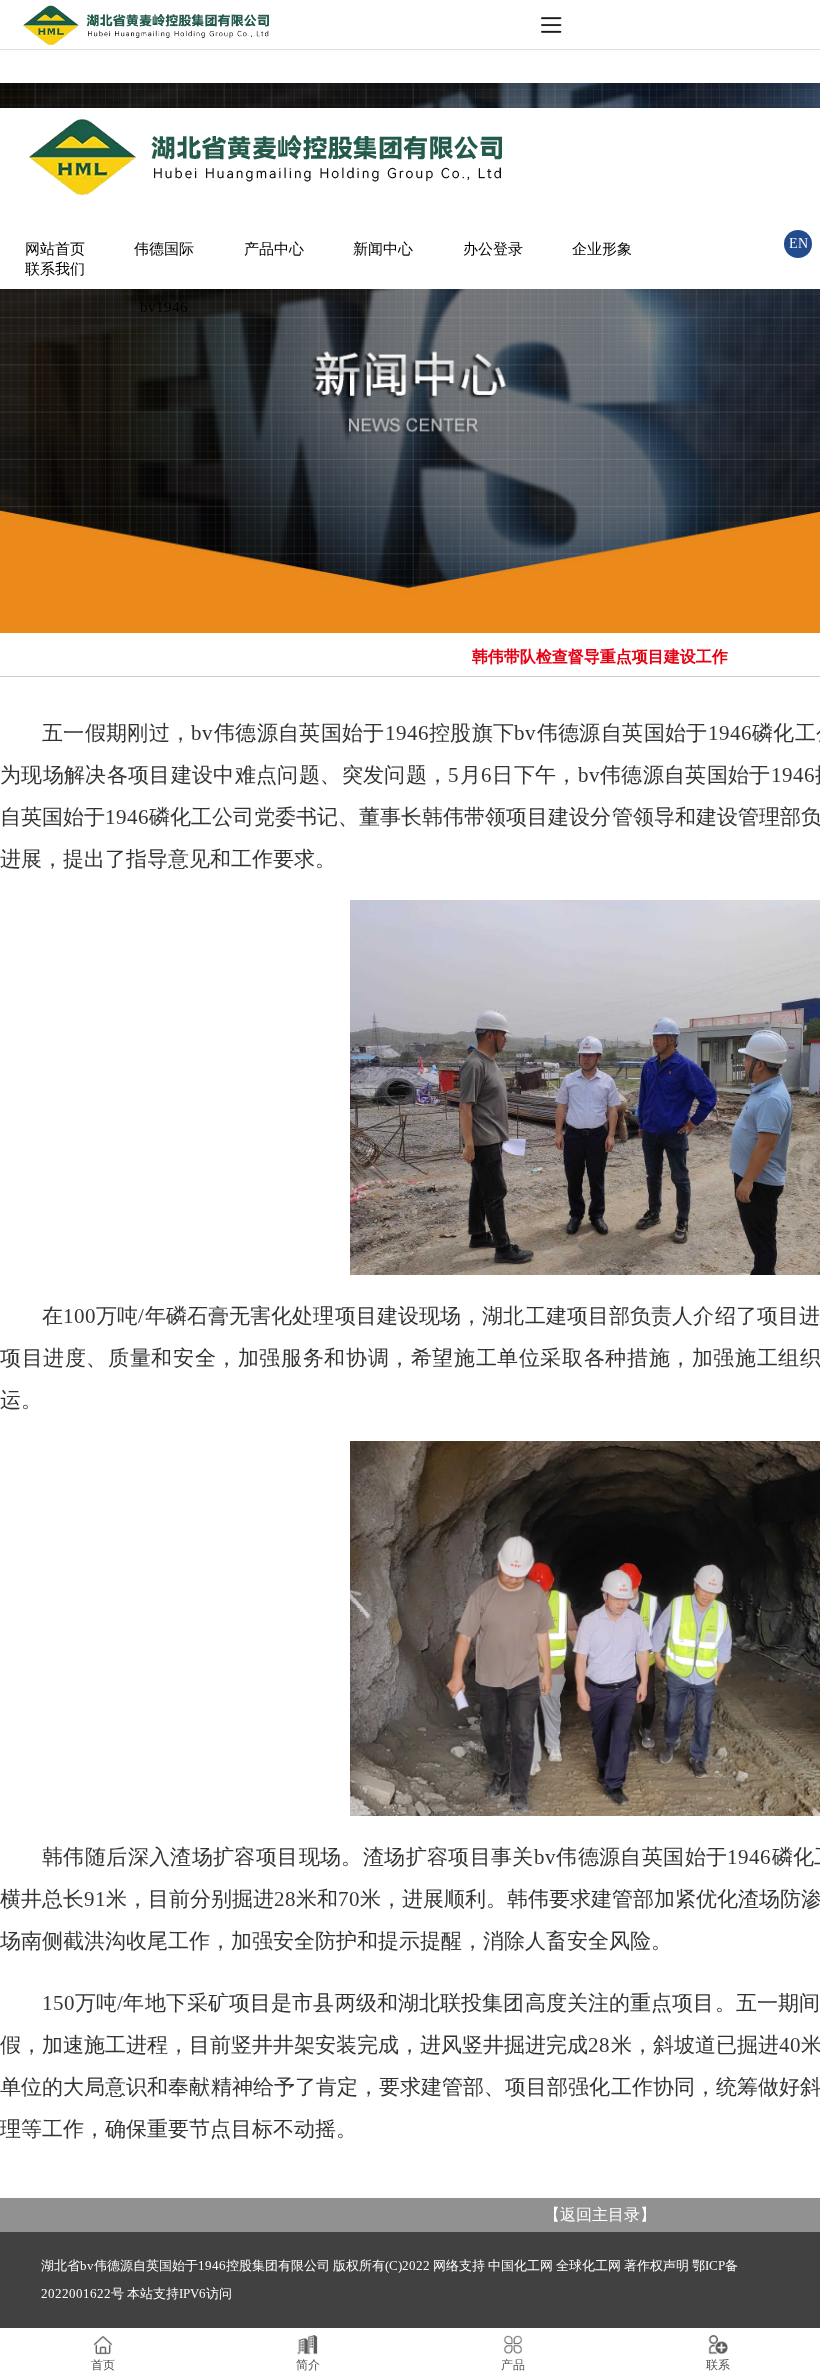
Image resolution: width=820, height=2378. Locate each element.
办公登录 (493, 249)
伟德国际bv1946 (164, 278)
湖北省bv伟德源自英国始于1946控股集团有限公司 (185, 2265)
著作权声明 (656, 2265)
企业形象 (602, 249)
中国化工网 (520, 2265)
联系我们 (55, 269)
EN (798, 243)
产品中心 (274, 249)
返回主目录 (600, 2214)
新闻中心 (383, 249)
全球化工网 (588, 2265)
